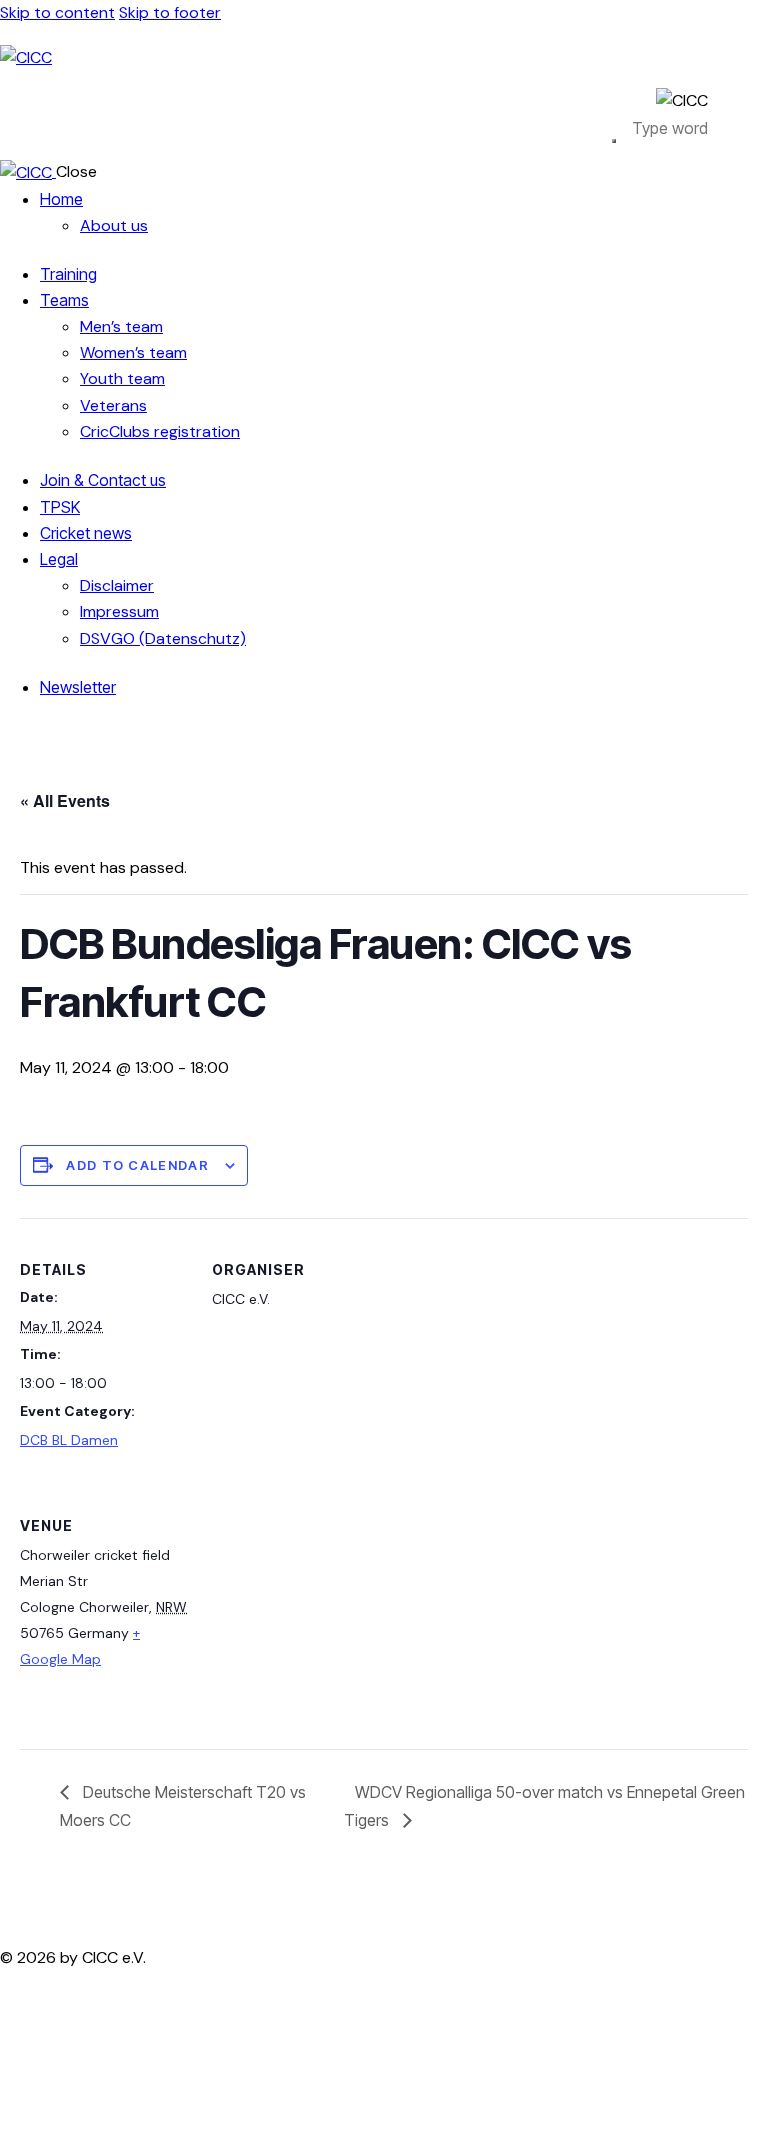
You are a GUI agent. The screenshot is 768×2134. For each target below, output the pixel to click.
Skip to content (57, 12)
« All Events (65, 800)
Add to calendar (137, 1165)
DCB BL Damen (69, 1440)
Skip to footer (170, 12)
